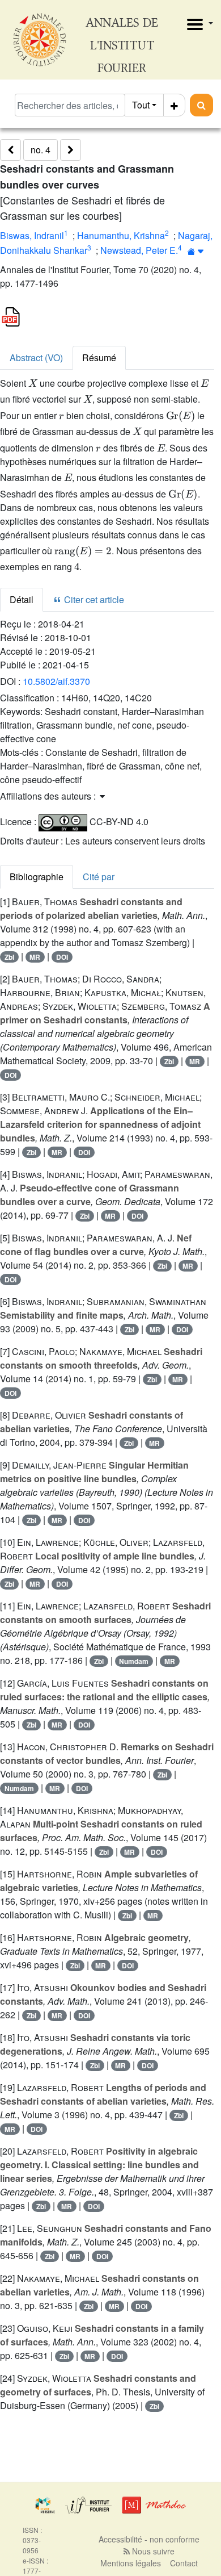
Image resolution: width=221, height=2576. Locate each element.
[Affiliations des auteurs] (196, 251)
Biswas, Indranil (32, 235)
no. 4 (41, 150)
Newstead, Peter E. (139, 250)
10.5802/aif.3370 (56, 681)
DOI (62, 957)
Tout (141, 105)
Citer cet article (93, 599)
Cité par (99, 877)
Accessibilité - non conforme (149, 2539)
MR (35, 957)
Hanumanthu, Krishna (121, 235)
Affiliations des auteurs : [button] (49, 796)
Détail (22, 599)
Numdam (134, 1661)
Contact (184, 2563)
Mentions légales (131, 2563)
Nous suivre (152, 2551)
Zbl (9, 957)
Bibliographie (37, 877)
